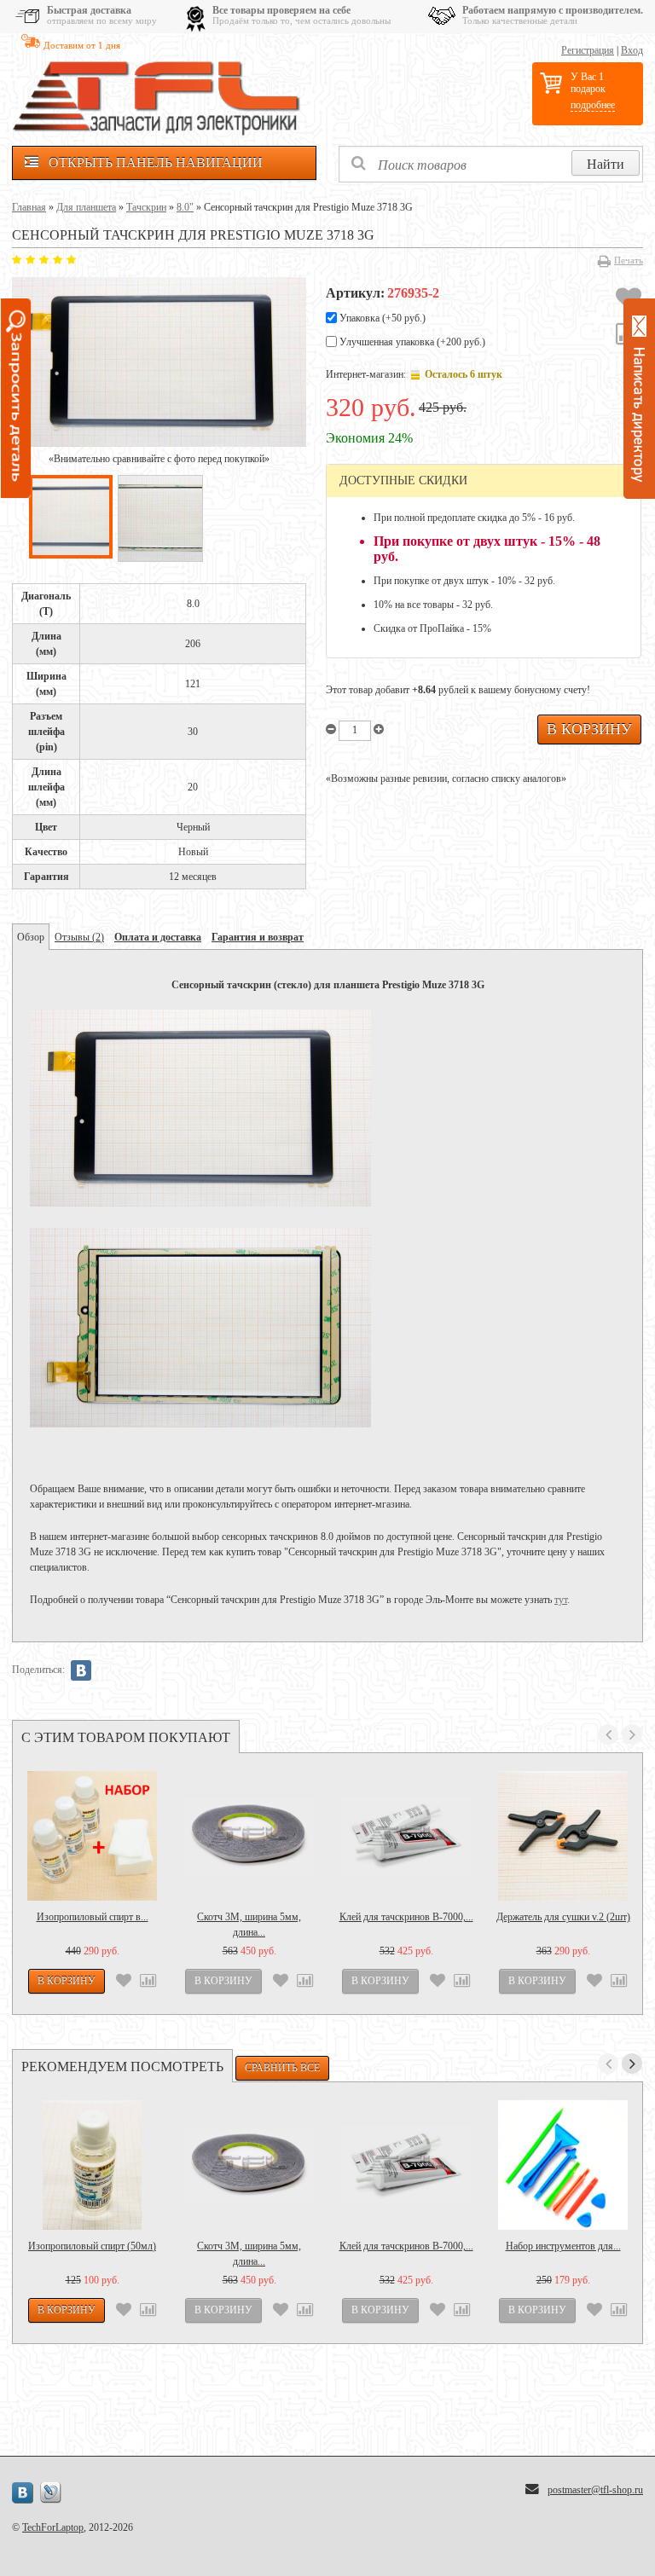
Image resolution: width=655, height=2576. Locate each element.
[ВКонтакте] (81, 1670)
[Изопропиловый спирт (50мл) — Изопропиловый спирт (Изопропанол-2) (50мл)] (92, 2165)
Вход (632, 50)
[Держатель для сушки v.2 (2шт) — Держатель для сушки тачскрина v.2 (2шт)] (563, 1836)
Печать (629, 260)
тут (561, 1600)
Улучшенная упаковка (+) (411, 342)
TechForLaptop (53, 2527)
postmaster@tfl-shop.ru (595, 2490)
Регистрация (588, 50)
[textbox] (491, 164)
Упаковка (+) (381, 318)
